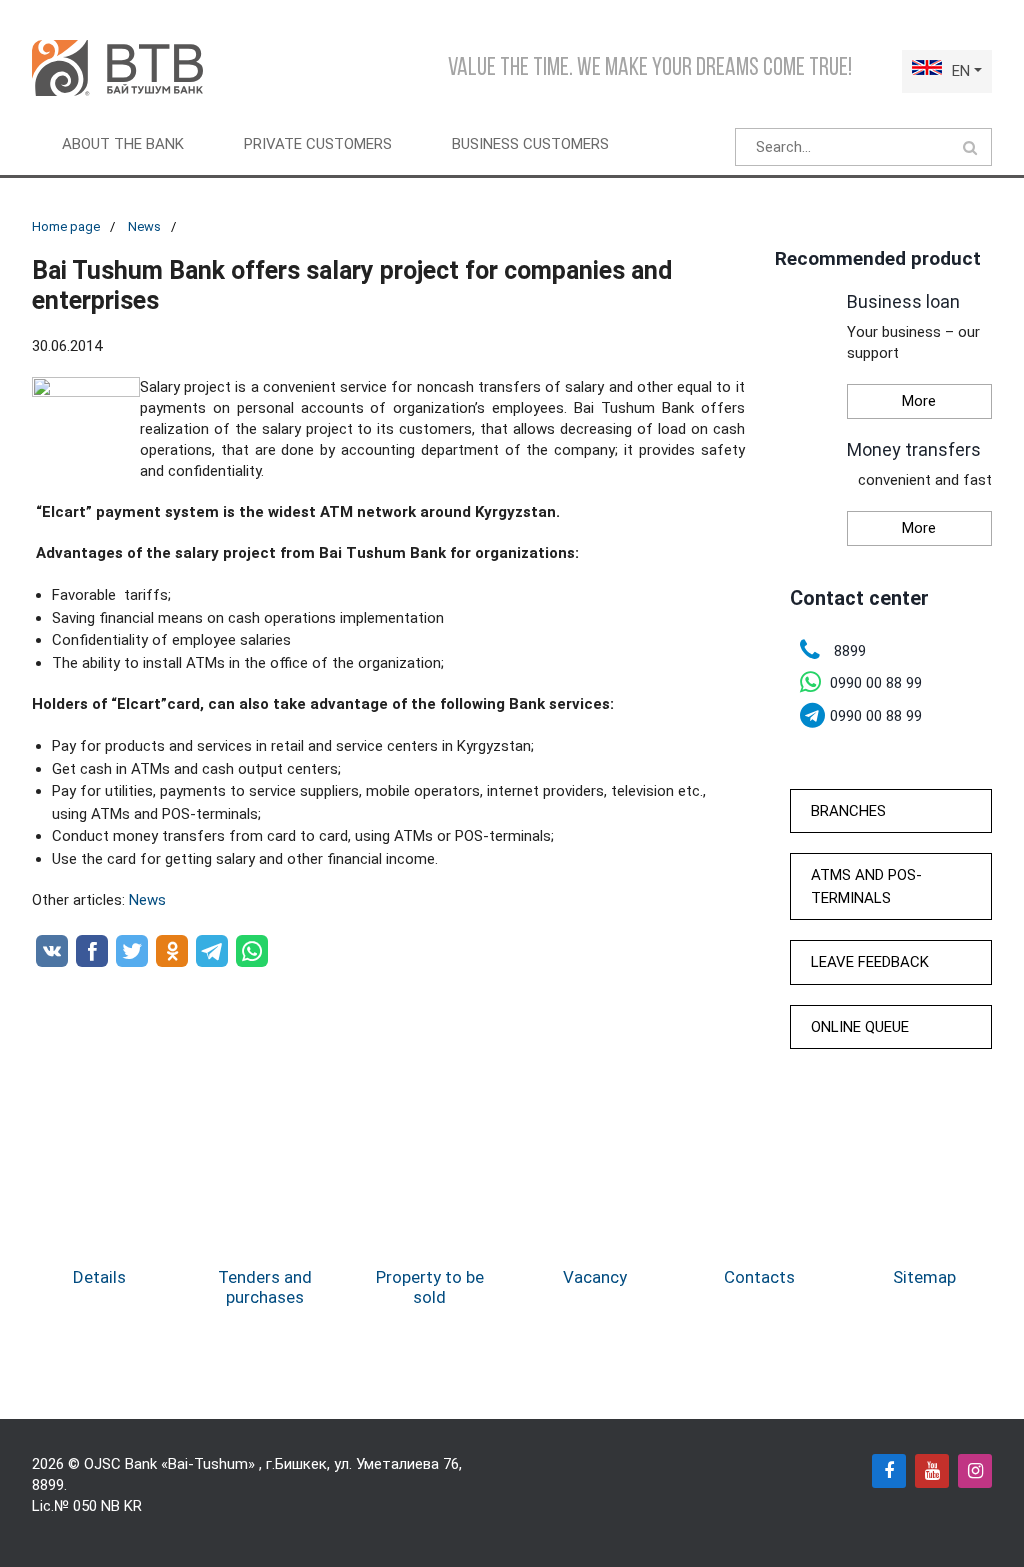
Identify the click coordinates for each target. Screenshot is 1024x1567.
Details (99, 1277)
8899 (48, 1485)
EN (961, 71)
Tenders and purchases (265, 1287)
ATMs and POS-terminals (866, 886)
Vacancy (595, 1277)
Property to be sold (430, 1287)
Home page (66, 226)
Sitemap (924, 1277)
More (919, 401)
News (144, 226)
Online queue (860, 1027)
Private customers (318, 144)
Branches (848, 811)
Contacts (759, 1277)
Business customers (530, 144)
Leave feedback (870, 962)
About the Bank (123, 144)
